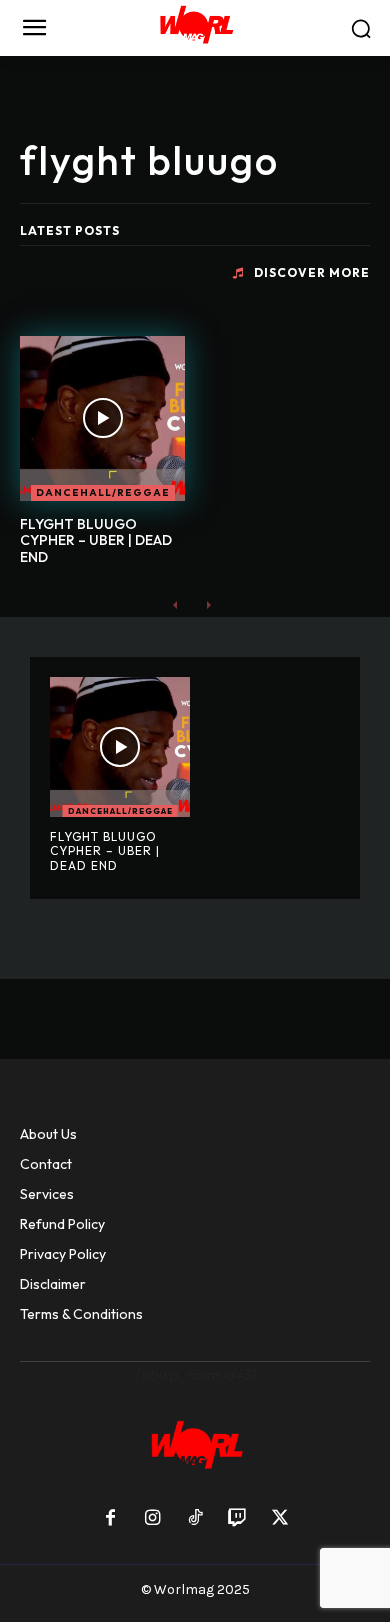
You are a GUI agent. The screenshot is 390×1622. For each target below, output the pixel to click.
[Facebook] (110, 1519)
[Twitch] (237, 1519)
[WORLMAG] (195, 28)
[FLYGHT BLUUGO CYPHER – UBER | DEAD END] (102, 418)
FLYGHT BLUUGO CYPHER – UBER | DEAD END (96, 541)
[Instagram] (152, 1519)
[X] (280, 1519)
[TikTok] (195, 1519)
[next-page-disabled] (207, 604)
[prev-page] (175, 604)
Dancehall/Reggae (103, 492)
